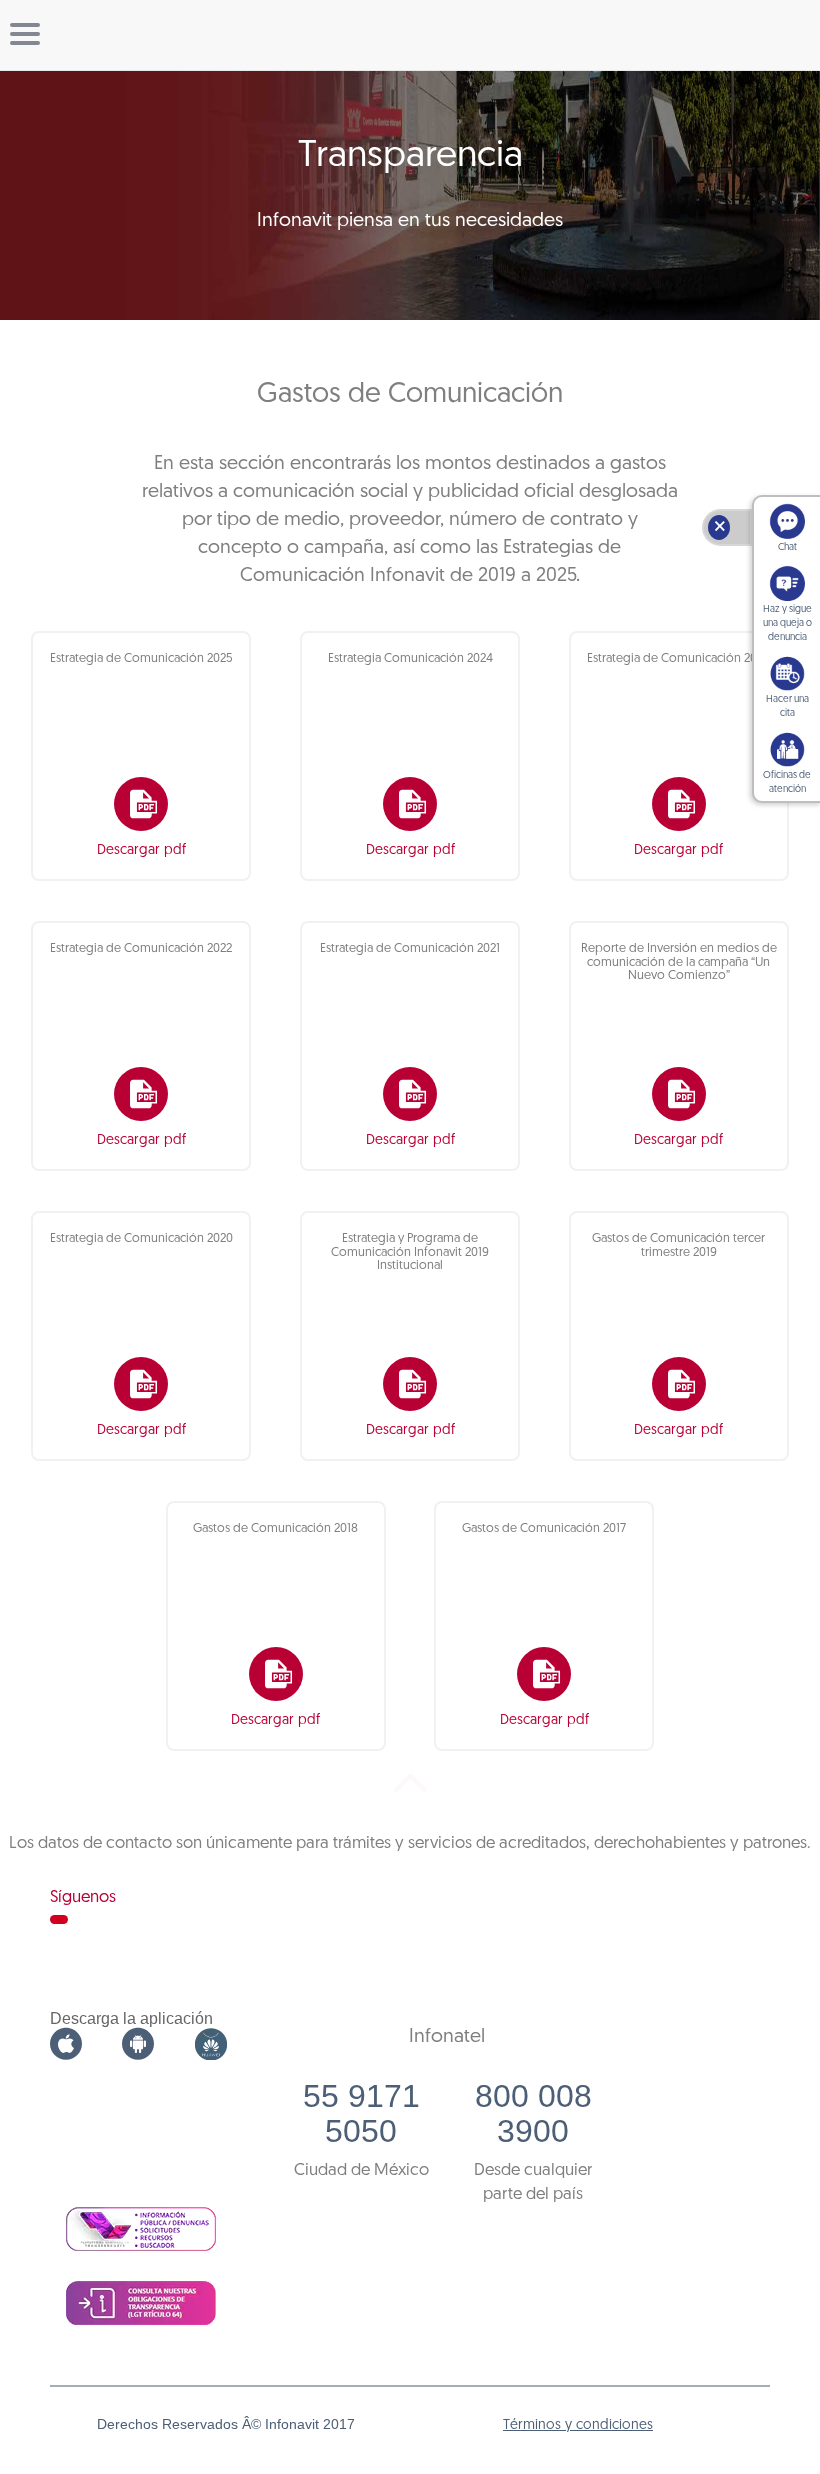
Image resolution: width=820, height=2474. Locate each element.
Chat (787, 547)
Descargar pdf (141, 850)
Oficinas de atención (787, 782)
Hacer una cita (787, 706)
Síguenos (83, 1897)
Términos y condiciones (578, 2425)
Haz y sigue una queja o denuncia (787, 623)
